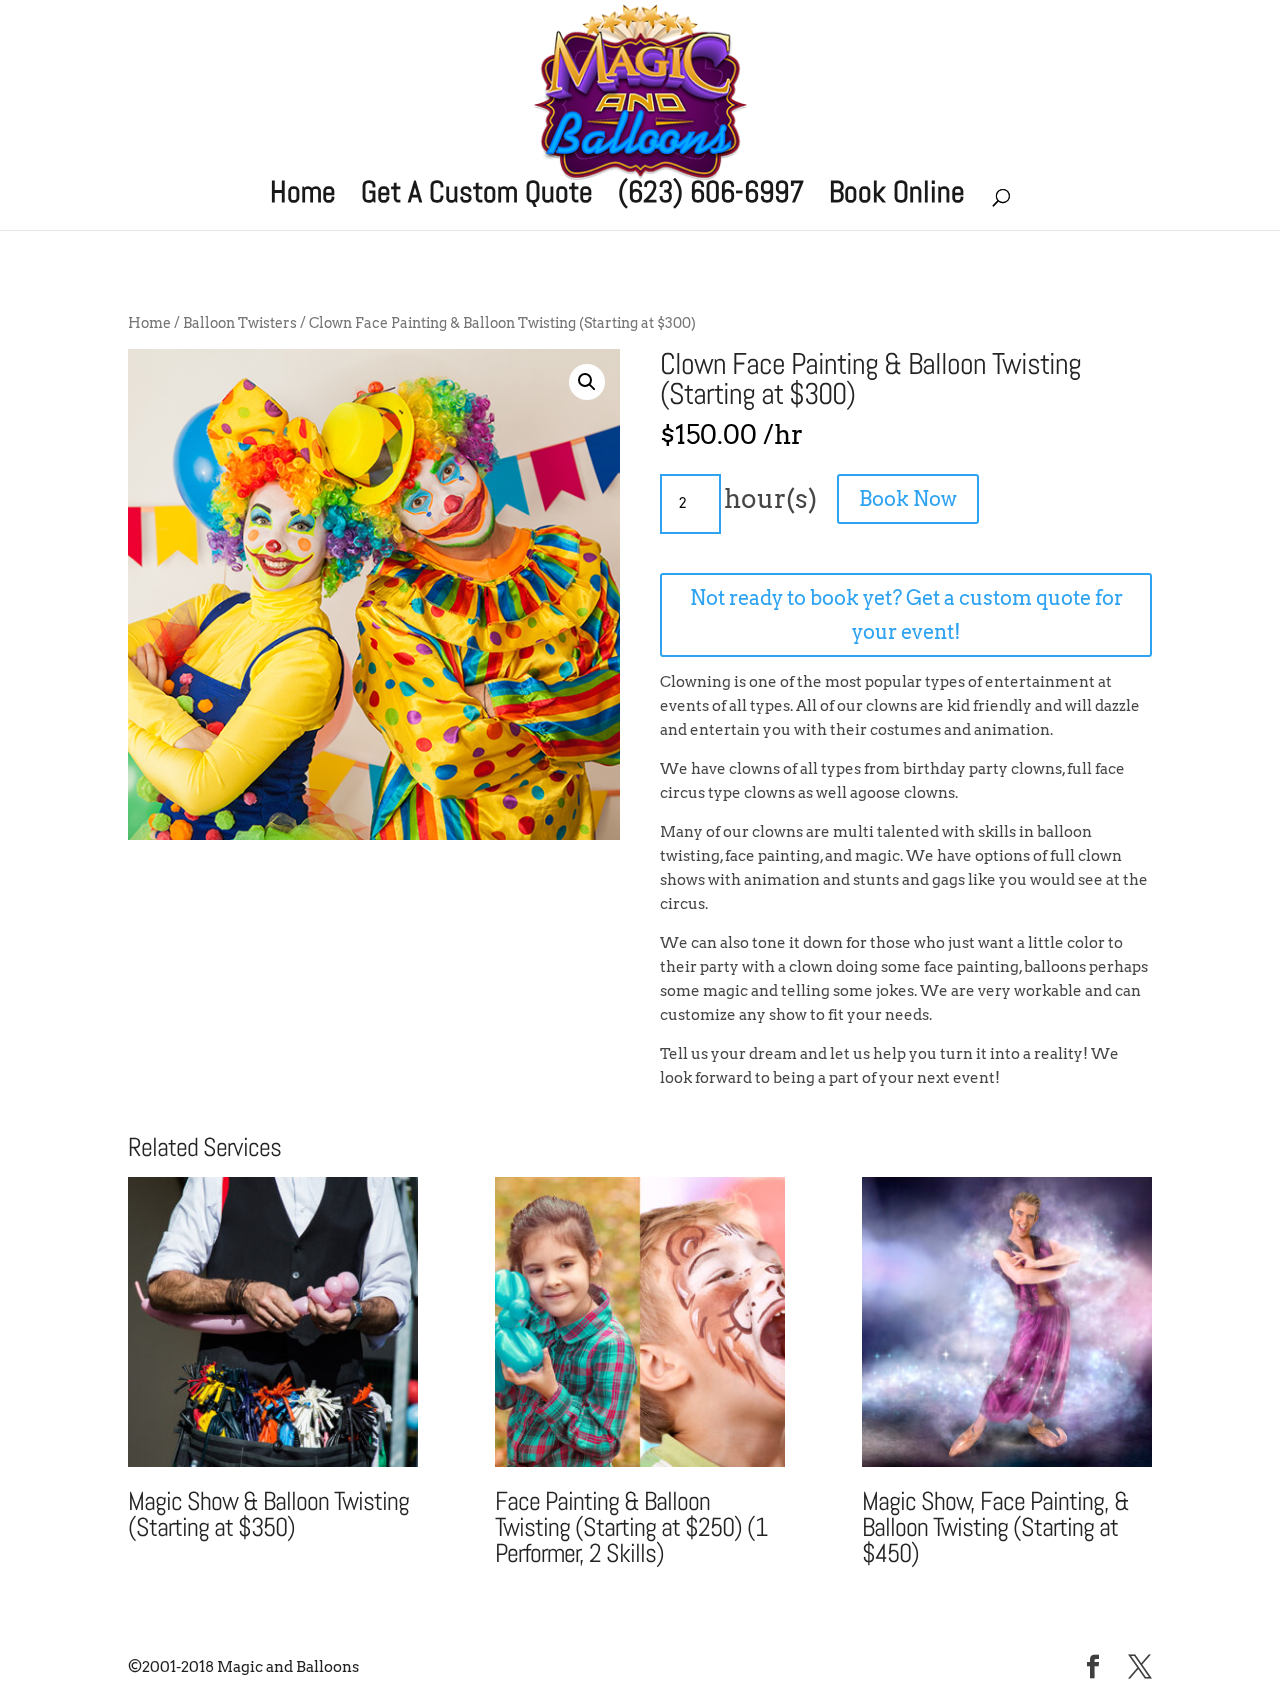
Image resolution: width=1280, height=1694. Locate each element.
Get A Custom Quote (477, 197)
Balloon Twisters (240, 323)
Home (303, 197)
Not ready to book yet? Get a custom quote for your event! (906, 615)
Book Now (908, 499)
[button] (587, 382)
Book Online (897, 197)
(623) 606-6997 (711, 197)
